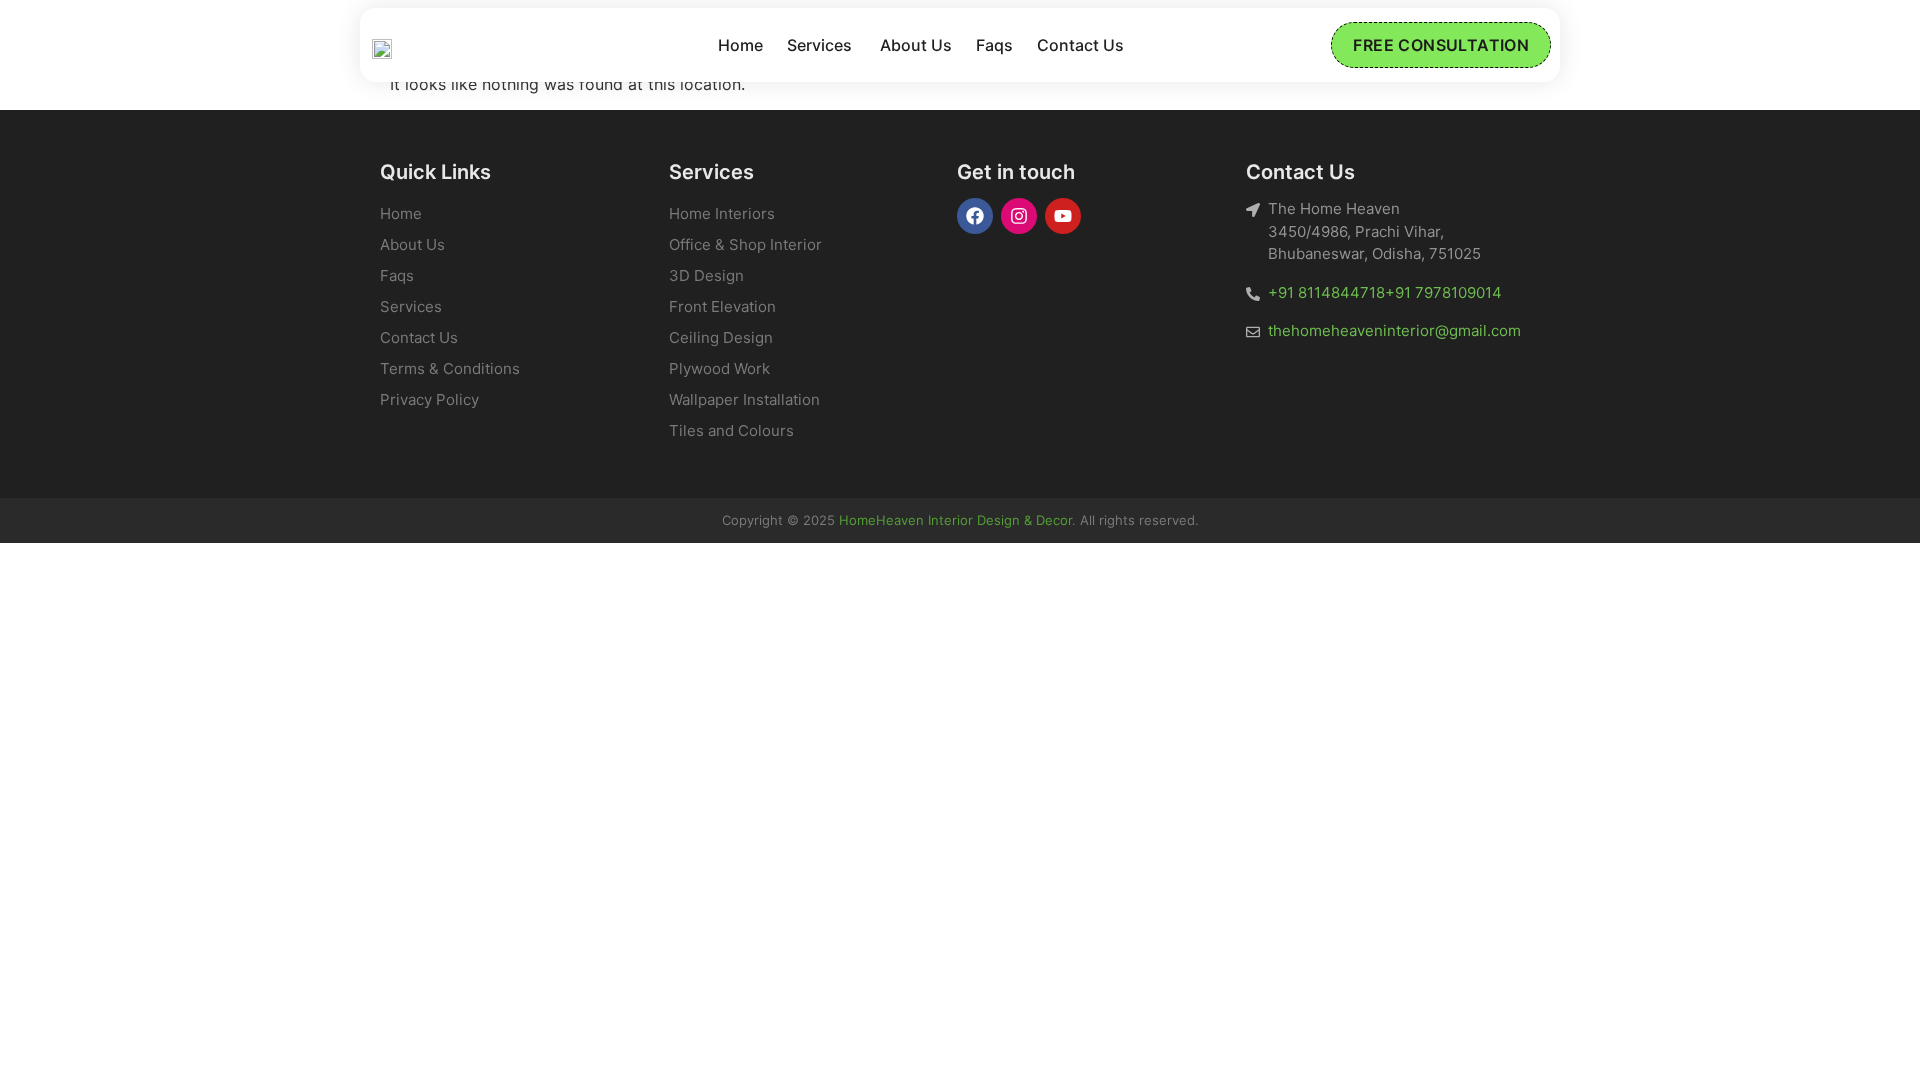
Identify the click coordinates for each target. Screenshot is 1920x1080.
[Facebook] (975, 216)
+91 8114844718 (1326, 292)
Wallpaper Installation (744, 399)
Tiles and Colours (731, 430)
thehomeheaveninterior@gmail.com (1394, 330)
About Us (916, 45)
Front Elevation (722, 306)
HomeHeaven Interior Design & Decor (955, 520)
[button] (821, 45)
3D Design (706, 275)
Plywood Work (719, 368)
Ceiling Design (721, 337)
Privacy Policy (429, 399)
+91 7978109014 (1443, 292)
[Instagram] (1019, 216)
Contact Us (1080, 45)
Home (740, 45)
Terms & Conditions (450, 368)
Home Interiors (722, 213)
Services (819, 45)
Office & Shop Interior (745, 244)
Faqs (994, 45)
